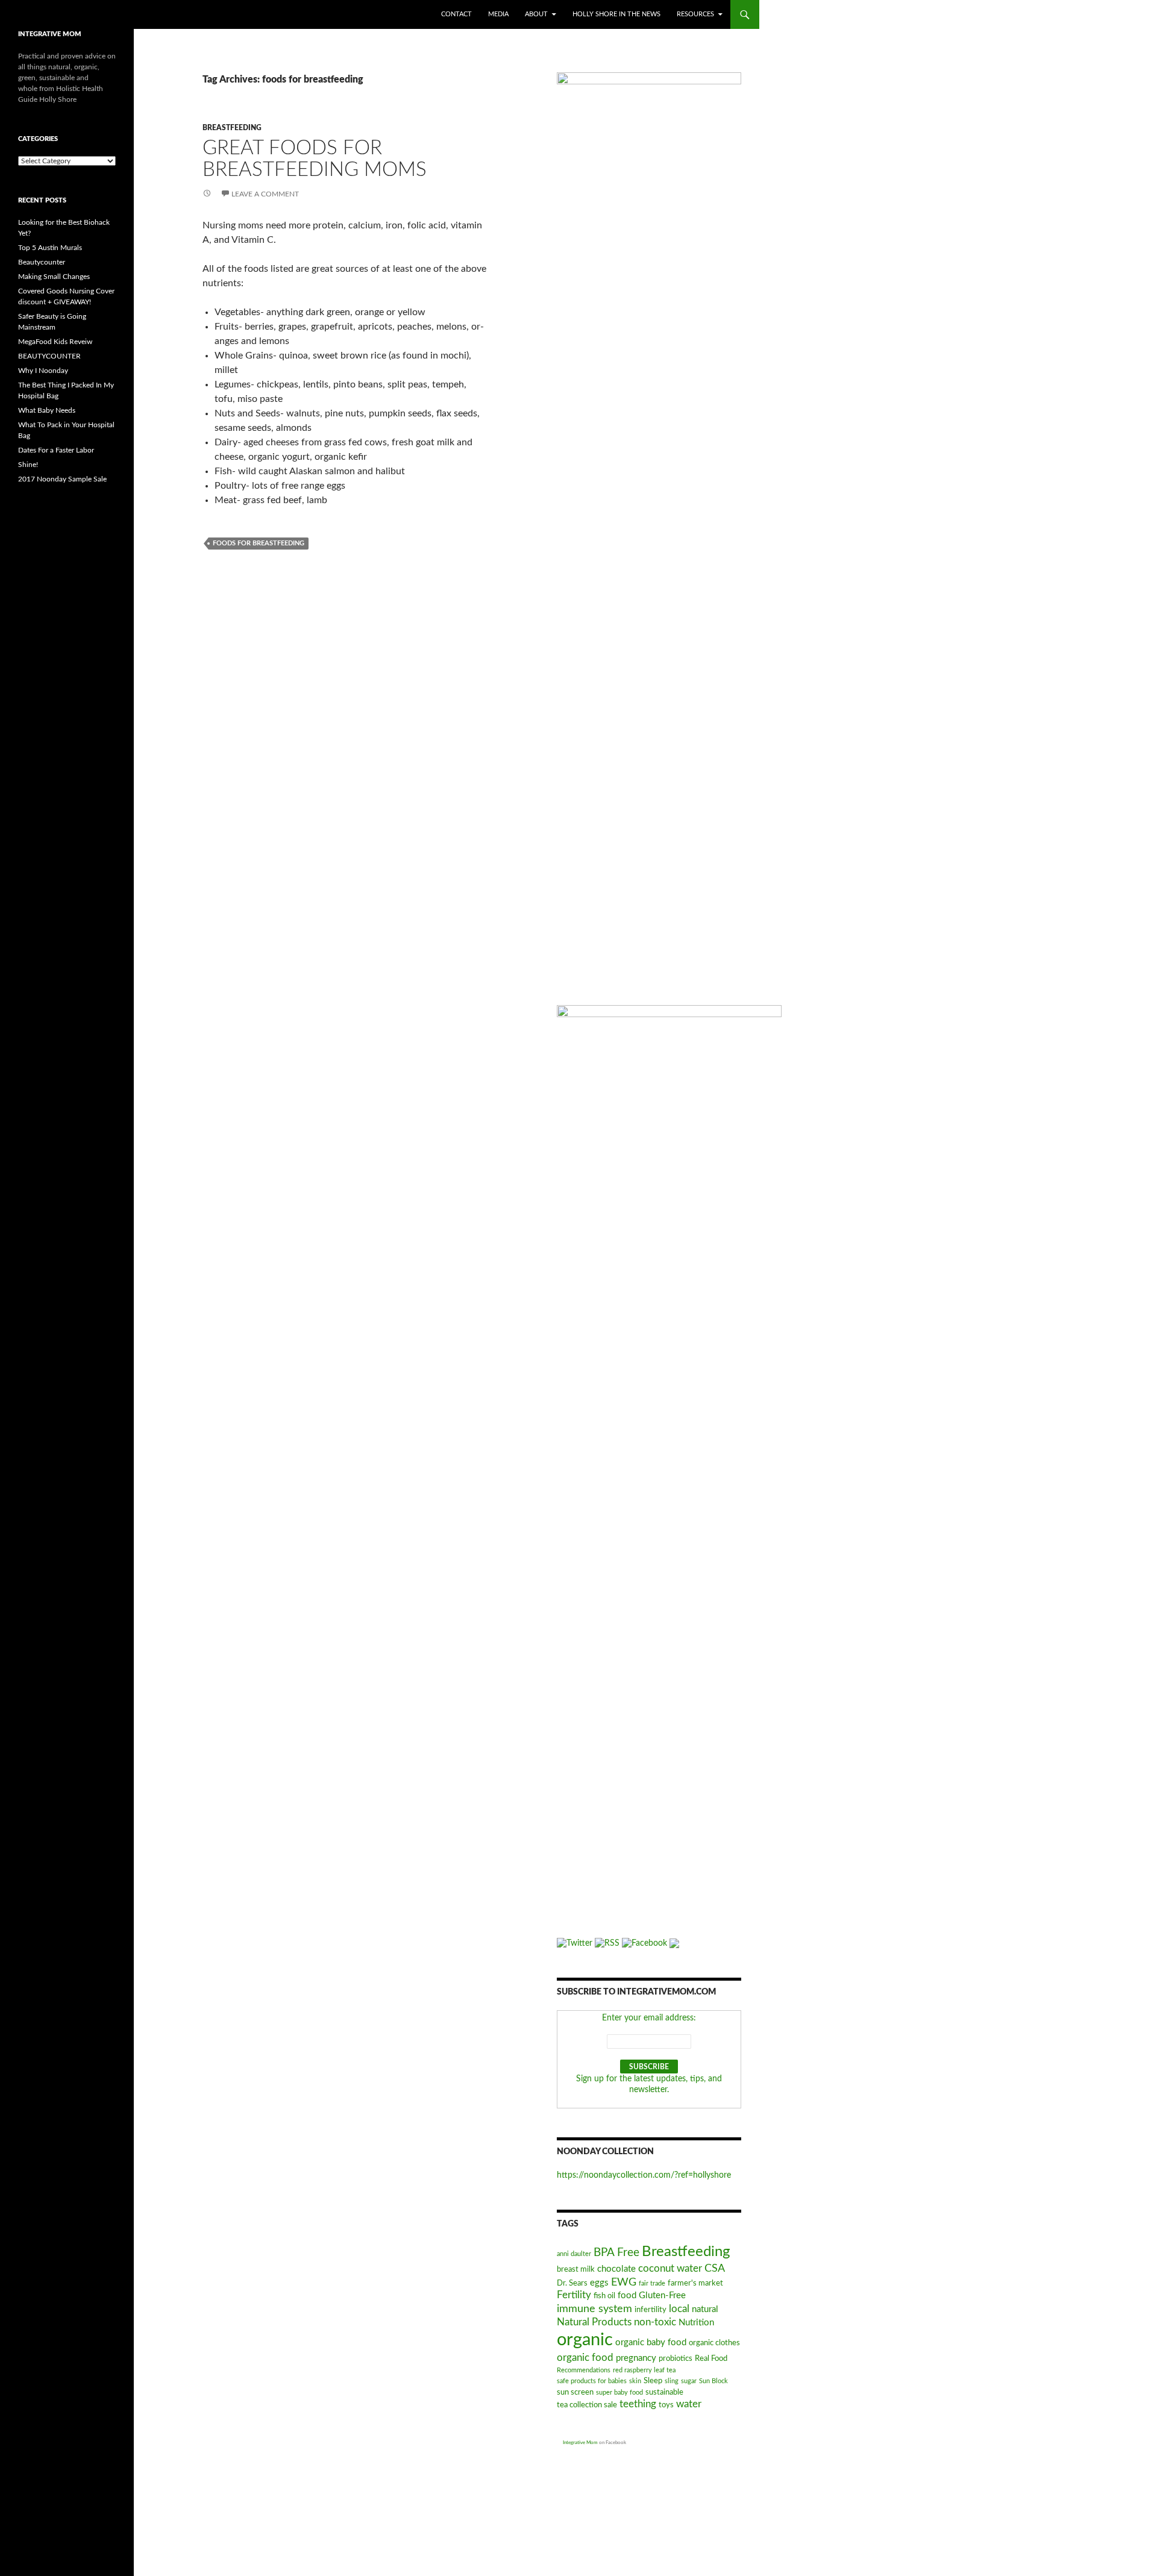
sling (672, 2381)
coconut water (670, 2269)
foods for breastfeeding (259, 543)
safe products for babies (592, 2381)
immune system (594, 2309)
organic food (585, 2358)
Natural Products (594, 2322)
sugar (689, 2381)
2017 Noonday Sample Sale (62, 479)
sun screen (575, 2393)
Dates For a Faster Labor (56, 450)
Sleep (653, 2381)
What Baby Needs (47, 410)
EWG (624, 2282)
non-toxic (655, 2322)
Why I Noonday (43, 371)
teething (638, 2404)
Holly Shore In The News (616, 14)
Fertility (574, 2295)
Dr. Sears (572, 2283)
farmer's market (695, 2283)
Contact (456, 14)
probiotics (676, 2359)
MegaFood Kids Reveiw (55, 342)
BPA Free (616, 2253)
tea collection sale (587, 2405)
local (679, 2309)
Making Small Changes (54, 277)
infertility (651, 2310)
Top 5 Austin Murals (50, 248)
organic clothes (714, 2343)
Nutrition (696, 2323)
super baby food (619, 2393)
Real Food (711, 2359)
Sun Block (713, 2381)
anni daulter (574, 2254)
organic (585, 2340)
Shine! (28, 465)
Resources (695, 14)
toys (666, 2405)
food (627, 2296)
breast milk (576, 2270)
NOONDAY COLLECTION (605, 2152)
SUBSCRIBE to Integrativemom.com (636, 1992)
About (536, 14)
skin (635, 2381)
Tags (568, 2224)
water (689, 2404)
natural (705, 2309)
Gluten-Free (662, 2296)
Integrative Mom (580, 2443)
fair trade (652, 2283)
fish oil (604, 2296)
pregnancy (636, 2358)
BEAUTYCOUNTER (49, 356)
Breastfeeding (232, 128)
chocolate (616, 2269)
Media (498, 14)
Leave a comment (265, 194)
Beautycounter (42, 262)
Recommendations (584, 2370)
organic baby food (651, 2343)
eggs (599, 2283)
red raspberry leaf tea (644, 2370)
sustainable (664, 2393)
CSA (715, 2268)
